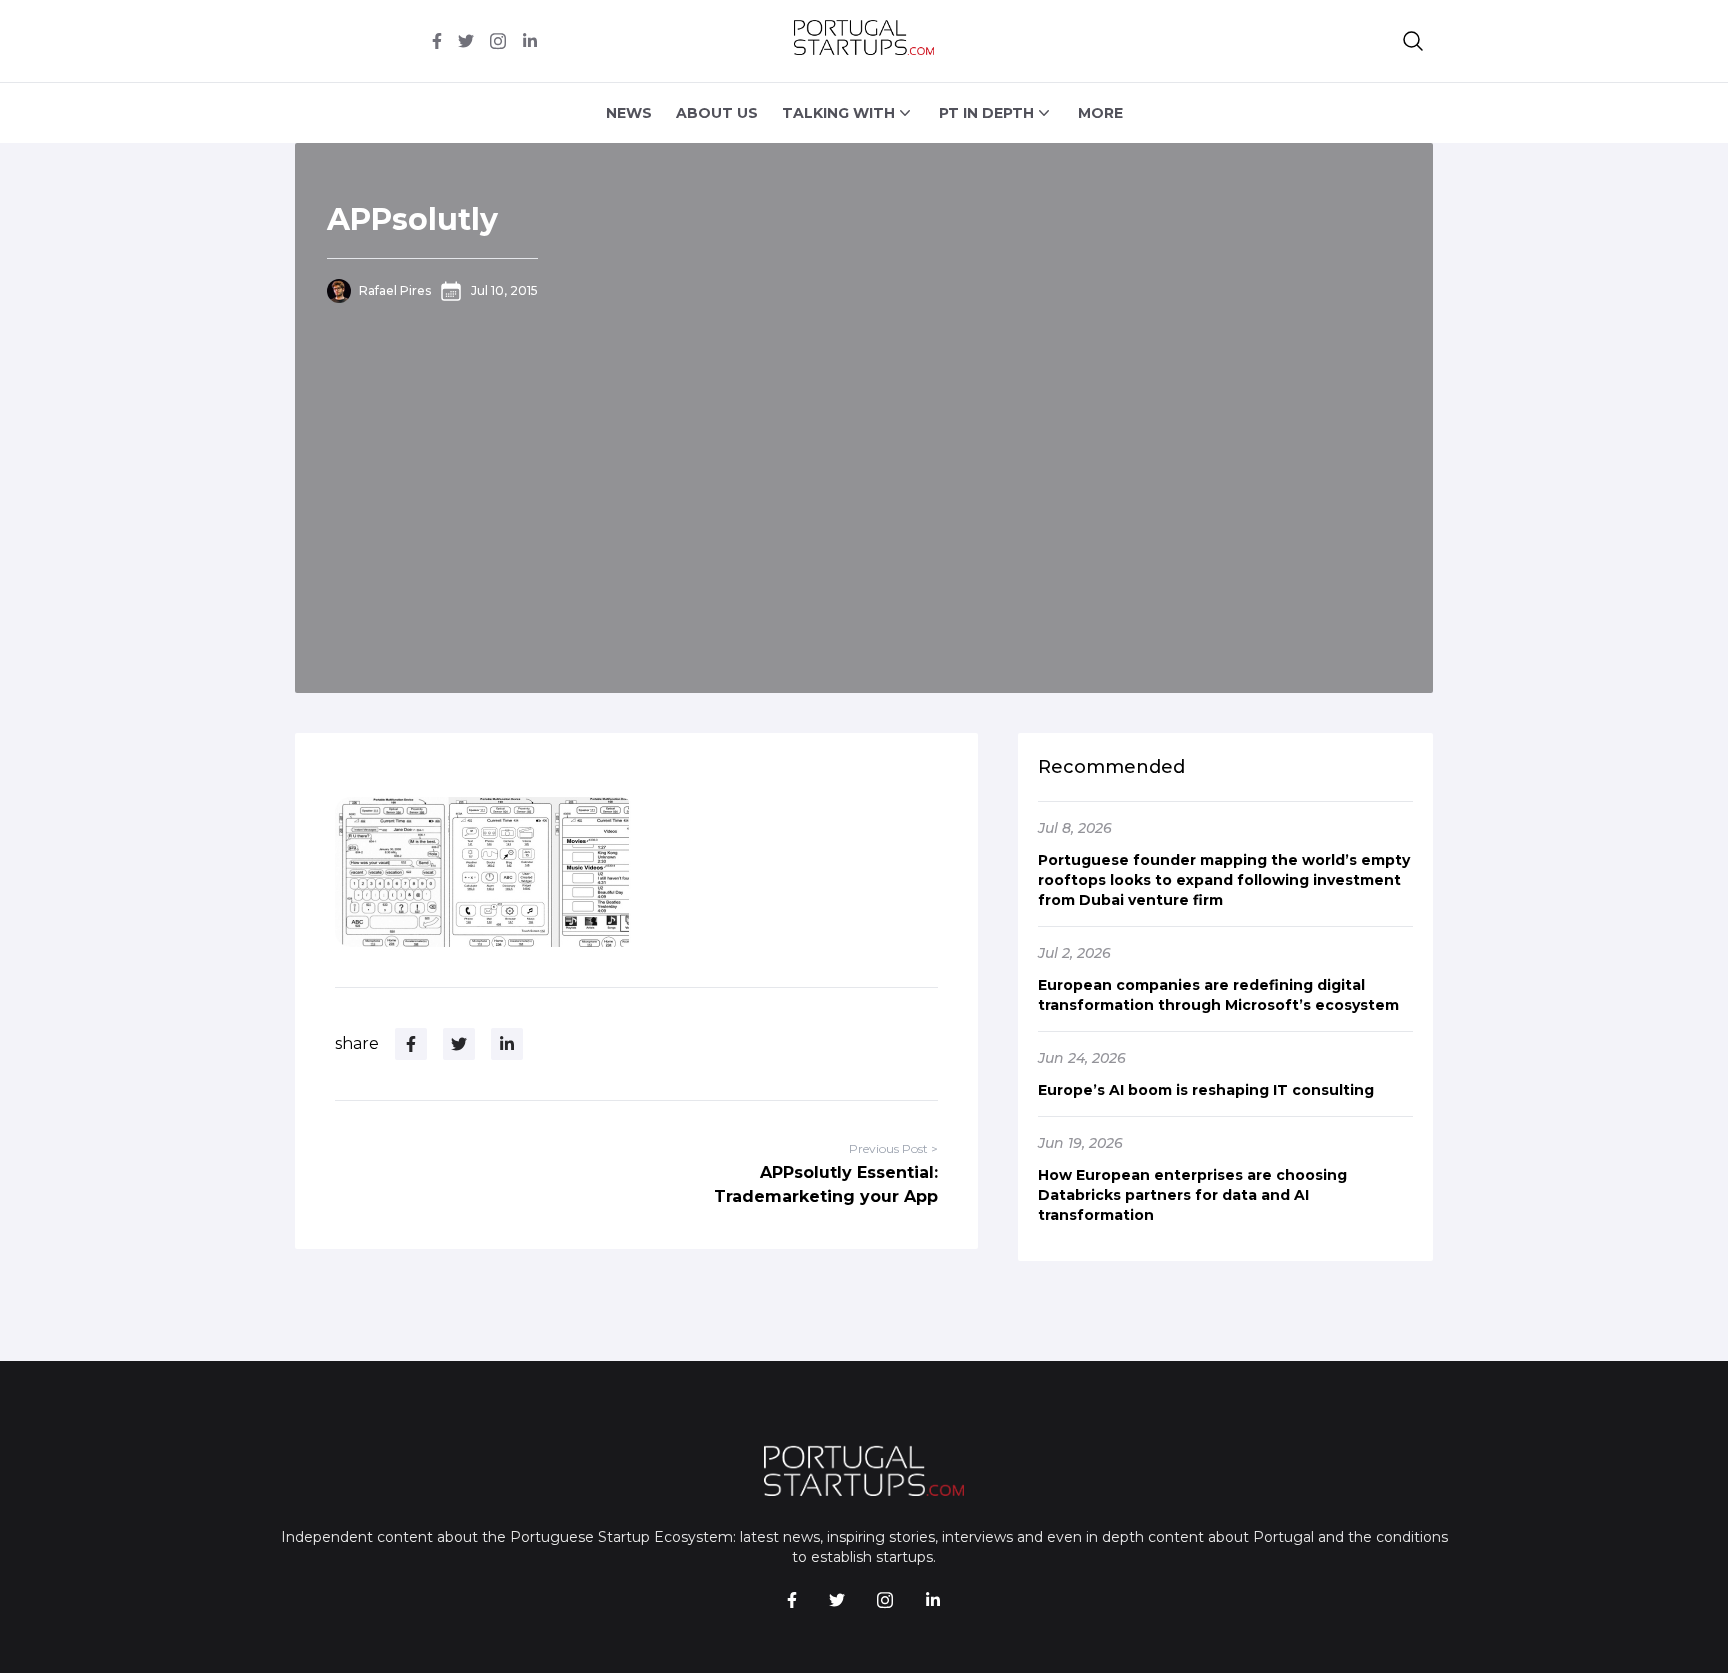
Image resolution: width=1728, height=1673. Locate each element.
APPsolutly (412, 219)
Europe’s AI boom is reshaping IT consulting (1206, 1090)
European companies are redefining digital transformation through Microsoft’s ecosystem (1218, 995)
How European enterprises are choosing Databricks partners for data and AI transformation (1192, 1195)
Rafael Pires (395, 290)
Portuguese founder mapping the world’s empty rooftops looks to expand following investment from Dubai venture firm (1224, 880)
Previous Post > (893, 1148)
